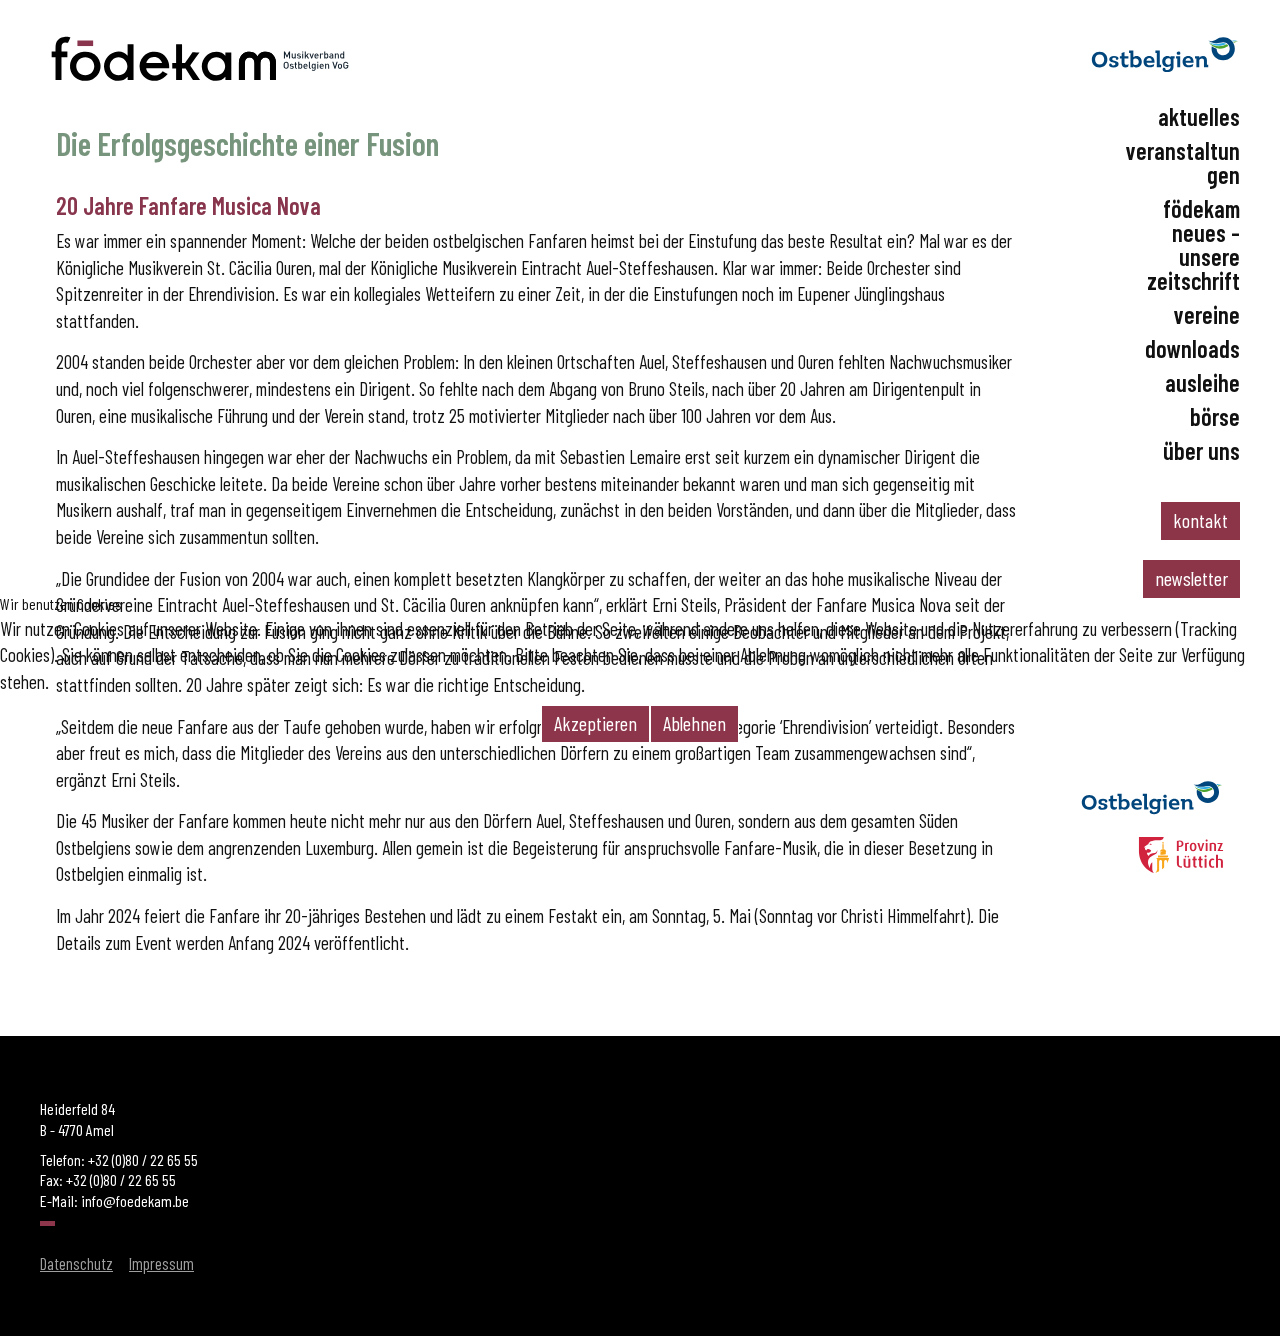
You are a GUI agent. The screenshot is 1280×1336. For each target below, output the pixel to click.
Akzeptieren (595, 723)
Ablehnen (694, 723)
